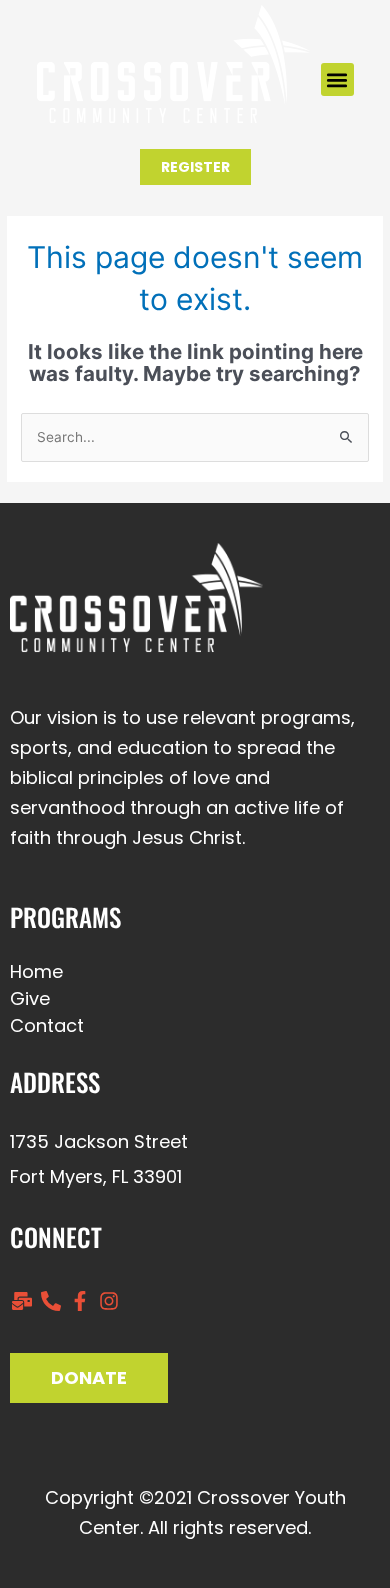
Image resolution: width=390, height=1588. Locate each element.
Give (30, 998)
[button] (337, 79)
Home (36, 971)
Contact (47, 1025)
